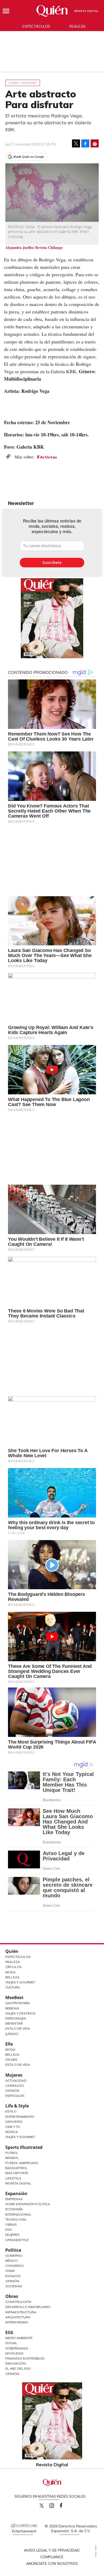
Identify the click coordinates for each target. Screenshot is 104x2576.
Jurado (12, 2034)
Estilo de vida (18, 2065)
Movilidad (14, 2353)
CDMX (10, 2271)
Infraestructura (21, 2312)
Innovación (16, 2363)
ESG (9, 2332)
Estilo (11, 2111)
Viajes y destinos (20, 2013)
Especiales (15, 2096)
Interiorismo (17, 2322)
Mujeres (14, 2075)
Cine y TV (13, 2127)
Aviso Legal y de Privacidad (52, 2550)
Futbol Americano (22, 2163)
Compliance (52, 2557)
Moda (10, 1972)
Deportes (14, 2122)
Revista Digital (87, 11)
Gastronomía (18, 2003)
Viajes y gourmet (23, 83)
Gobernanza (17, 2348)
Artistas (49, 457)
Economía (14, 2209)
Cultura (13, 1987)
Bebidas (12, 2008)
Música (12, 2132)
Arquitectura (18, 2317)
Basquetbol (16, 2168)
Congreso (15, 2266)
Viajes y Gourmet (20, 1982)
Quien (42, 2506)
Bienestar (14, 2023)
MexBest (14, 1997)
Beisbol (12, 2158)
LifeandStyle (17, 2240)
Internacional (18, 2214)
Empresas (14, 2199)
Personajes (16, 2018)
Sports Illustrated (24, 2147)
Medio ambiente (19, 2338)
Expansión (16, 2194)
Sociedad (14, 2286)
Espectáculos (36, 26)
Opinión (12, 2091)
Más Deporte (17, 2173)
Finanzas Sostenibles (25, 2358)
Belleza (12, 1977)
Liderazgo (15, 2086)
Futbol (12, 2153)
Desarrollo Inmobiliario (28, 2307)
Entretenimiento (20, 2117)
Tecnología (16, 2219)
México (11, 2261)
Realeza (77, 26)
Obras (11, 2224)
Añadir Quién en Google (29, 157)
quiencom (56, 2504)
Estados (13, 2276)
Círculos (13, 1967)
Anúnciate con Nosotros (52, 2564)
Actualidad (16, 2080)
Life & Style (17, 2106)
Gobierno (14, 2256)
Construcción (18, 2302)
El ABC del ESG (18, 2368)
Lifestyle (13, 2178)
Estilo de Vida (18, 2028)
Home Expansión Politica (28, 2204)
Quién (12, 1951)
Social (11, 2343)
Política (13, 2250)
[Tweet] (76, 143)
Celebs (11, 2059)
